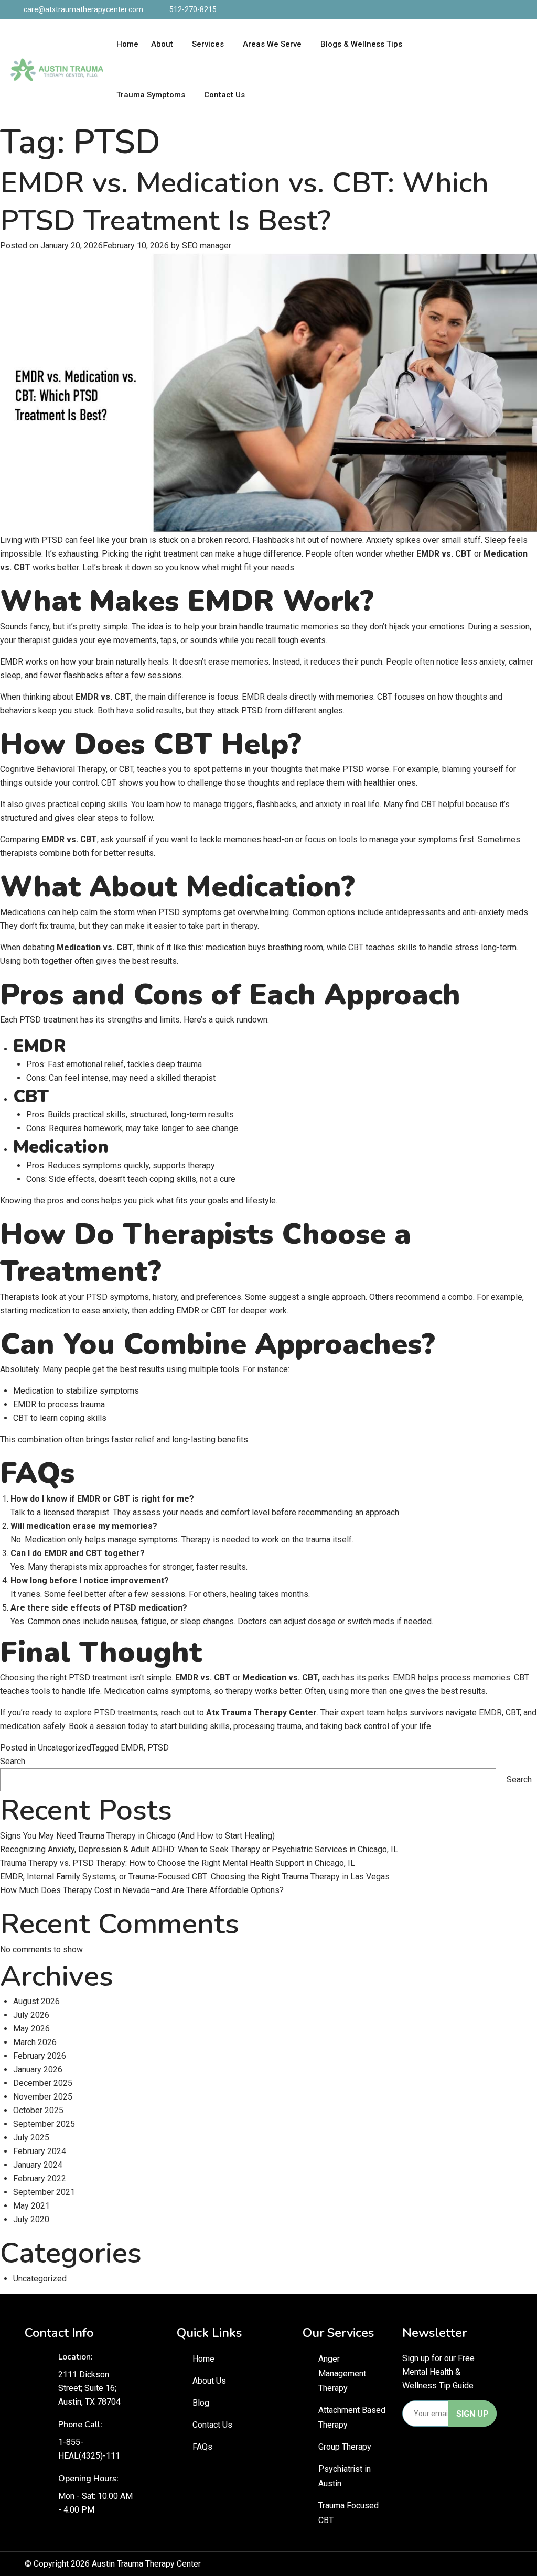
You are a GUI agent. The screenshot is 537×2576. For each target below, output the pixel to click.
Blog (201, 2403)
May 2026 (31, 2029)
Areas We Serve (272, 44)
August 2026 (36, 2001)
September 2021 (44, 2192)
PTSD (158, 1748)
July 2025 (31, 2138)
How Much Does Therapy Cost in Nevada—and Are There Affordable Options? (142, 1890)
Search (13, 1761)
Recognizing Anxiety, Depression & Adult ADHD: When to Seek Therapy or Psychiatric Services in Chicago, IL (199, 1849)
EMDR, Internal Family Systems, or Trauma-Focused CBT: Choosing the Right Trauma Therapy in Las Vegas (195, 1877)
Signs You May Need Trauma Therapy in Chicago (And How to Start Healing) (137, 1836)
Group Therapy (345, 2447)
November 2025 (43, 2097)
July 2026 (31, 2015)
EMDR (132, 1748)
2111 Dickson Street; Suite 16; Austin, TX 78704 (89, 2388)
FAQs (202, 2447)
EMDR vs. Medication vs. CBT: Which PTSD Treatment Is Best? (244, 202)
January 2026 (38, 2069)
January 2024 (38, 2165)
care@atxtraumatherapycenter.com (83, 9)
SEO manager (207, 246)
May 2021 (31, 2206)
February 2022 (40, 2178)
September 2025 (44, 2124)
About (162, 44)
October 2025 (38, 2110)
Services (208, 44)
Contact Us (224, 95)
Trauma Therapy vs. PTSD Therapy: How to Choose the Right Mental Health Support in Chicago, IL (178, 1863)
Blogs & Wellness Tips (361, 44)
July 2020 (31, 2219)
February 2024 (40, 2151)
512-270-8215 (193, 9)
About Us (209, 2381)
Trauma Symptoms (151, 95)
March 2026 (35, 2042)
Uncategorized (65, 1748)
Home (127, 44)
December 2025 (43, 2083)
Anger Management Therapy (342, 2373)
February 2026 (40, 2056)
